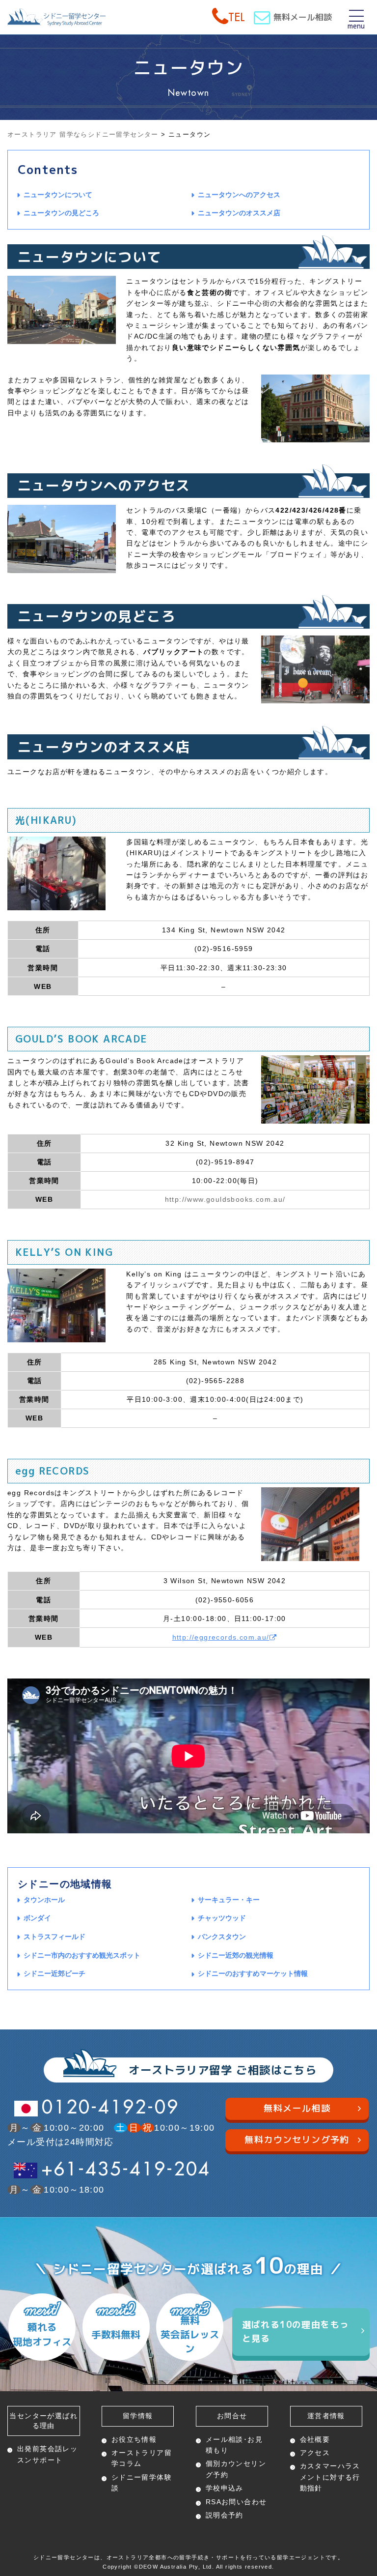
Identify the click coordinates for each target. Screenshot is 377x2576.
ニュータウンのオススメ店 (239, 213)
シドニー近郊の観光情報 (236, 1955)
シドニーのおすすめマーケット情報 (253, 1973)
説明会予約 (225, 2515)
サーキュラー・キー (229, 1900)
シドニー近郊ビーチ (54, 1973)
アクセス (315, 2453)
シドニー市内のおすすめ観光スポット (82, 1955)
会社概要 (315, 2439)
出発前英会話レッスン (47, 2454)
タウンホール (44, 1900)
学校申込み (225, 2488)
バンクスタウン (222, 1937)
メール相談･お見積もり (234, 2445)
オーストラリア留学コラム (142, 2458)
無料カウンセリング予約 (297, 2140)
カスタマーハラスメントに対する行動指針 (330, 2477)
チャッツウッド (222, 1918)
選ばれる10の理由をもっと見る (296, 2332)
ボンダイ (37, 1918)
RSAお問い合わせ (236, 2502)
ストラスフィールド (54, 1937)
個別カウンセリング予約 (236, 2469)
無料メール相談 (303, 17)
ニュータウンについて (58, 195)
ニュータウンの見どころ (61, 213)
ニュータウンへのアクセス (239, 195)
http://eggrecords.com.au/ (221, 1637)
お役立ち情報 (134, 2439)
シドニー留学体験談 (142, 2483)
